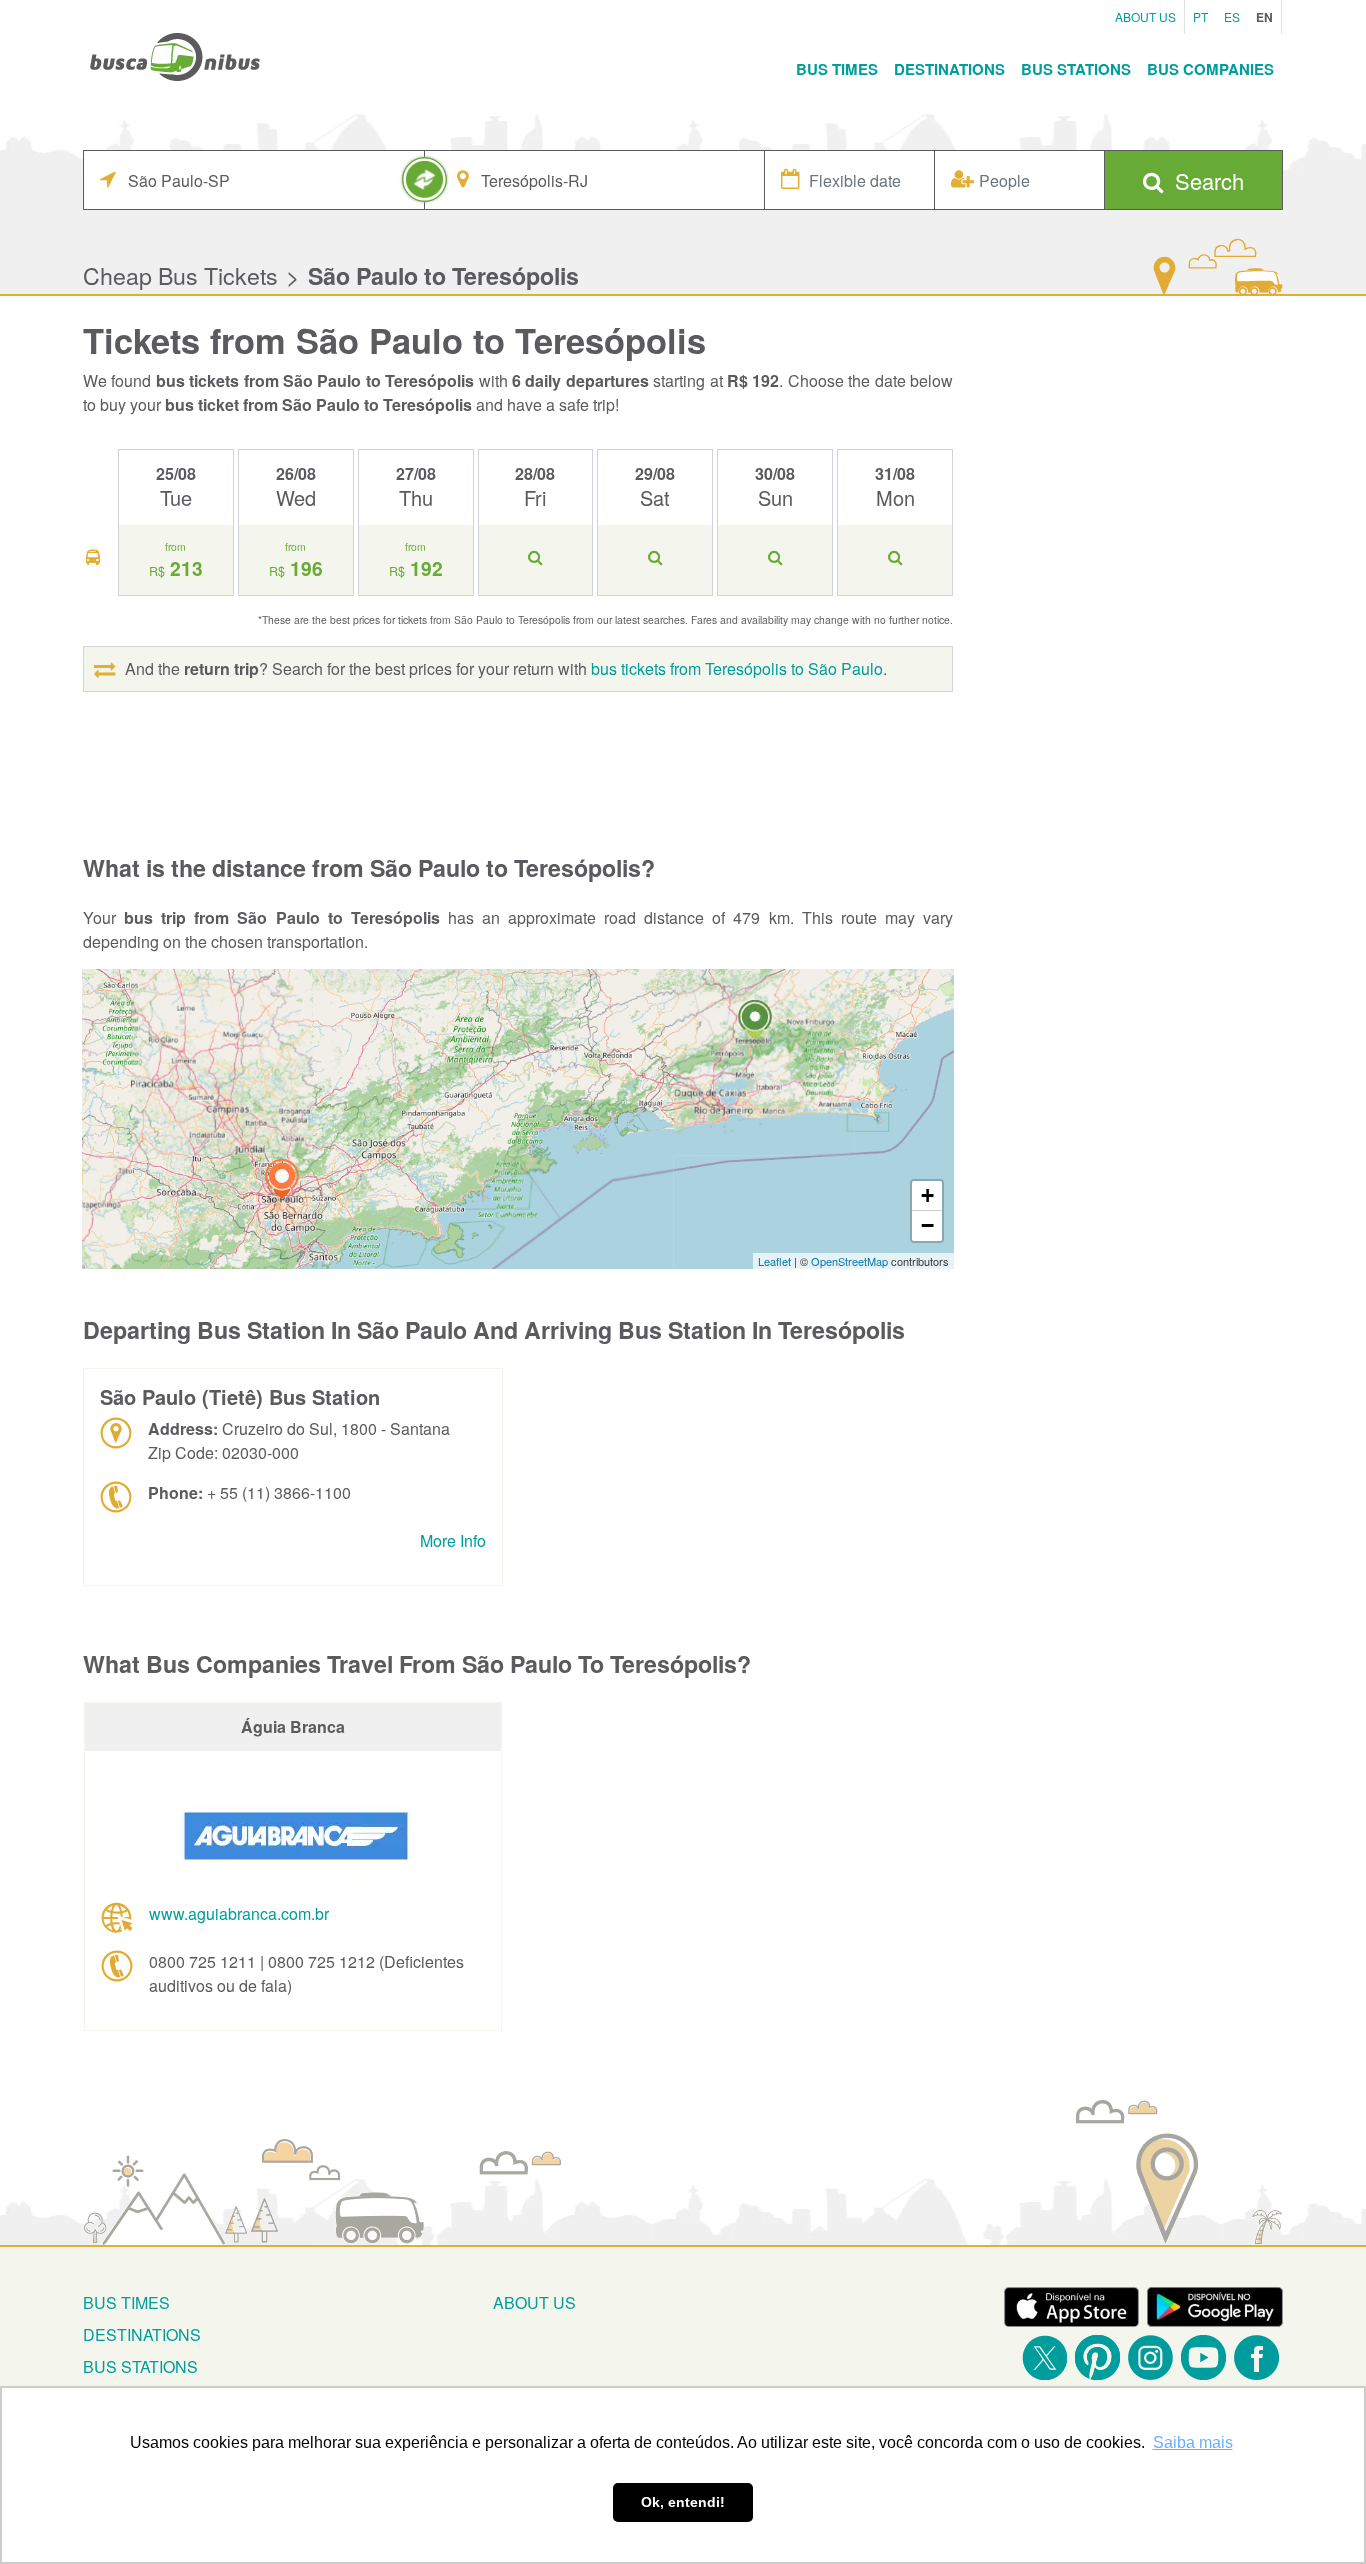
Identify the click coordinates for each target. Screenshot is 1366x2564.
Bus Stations (1076, 69)
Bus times (126, 2302)
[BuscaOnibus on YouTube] (1203, 2357)
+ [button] (927, 1195)
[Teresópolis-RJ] (755, 1022)
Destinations (949, 69)
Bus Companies (1210, 69)
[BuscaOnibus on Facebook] (1256, 2357)
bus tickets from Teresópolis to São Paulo (737, 668)
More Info (453, 1540)
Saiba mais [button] (1193, 2442)
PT (1200, 16)
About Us (1145, 16)
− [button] (927, 1225)
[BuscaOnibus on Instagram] (1150, 2357)
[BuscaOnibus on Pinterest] (1097, 2357)
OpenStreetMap (849, 1261)
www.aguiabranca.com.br (239, 1913)
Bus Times (837, 69)
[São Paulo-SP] (282, 1181)
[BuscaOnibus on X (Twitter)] (1044, 2357)
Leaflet (774, 1261)
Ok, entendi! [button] (683, 2502)
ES (1232, 16)
